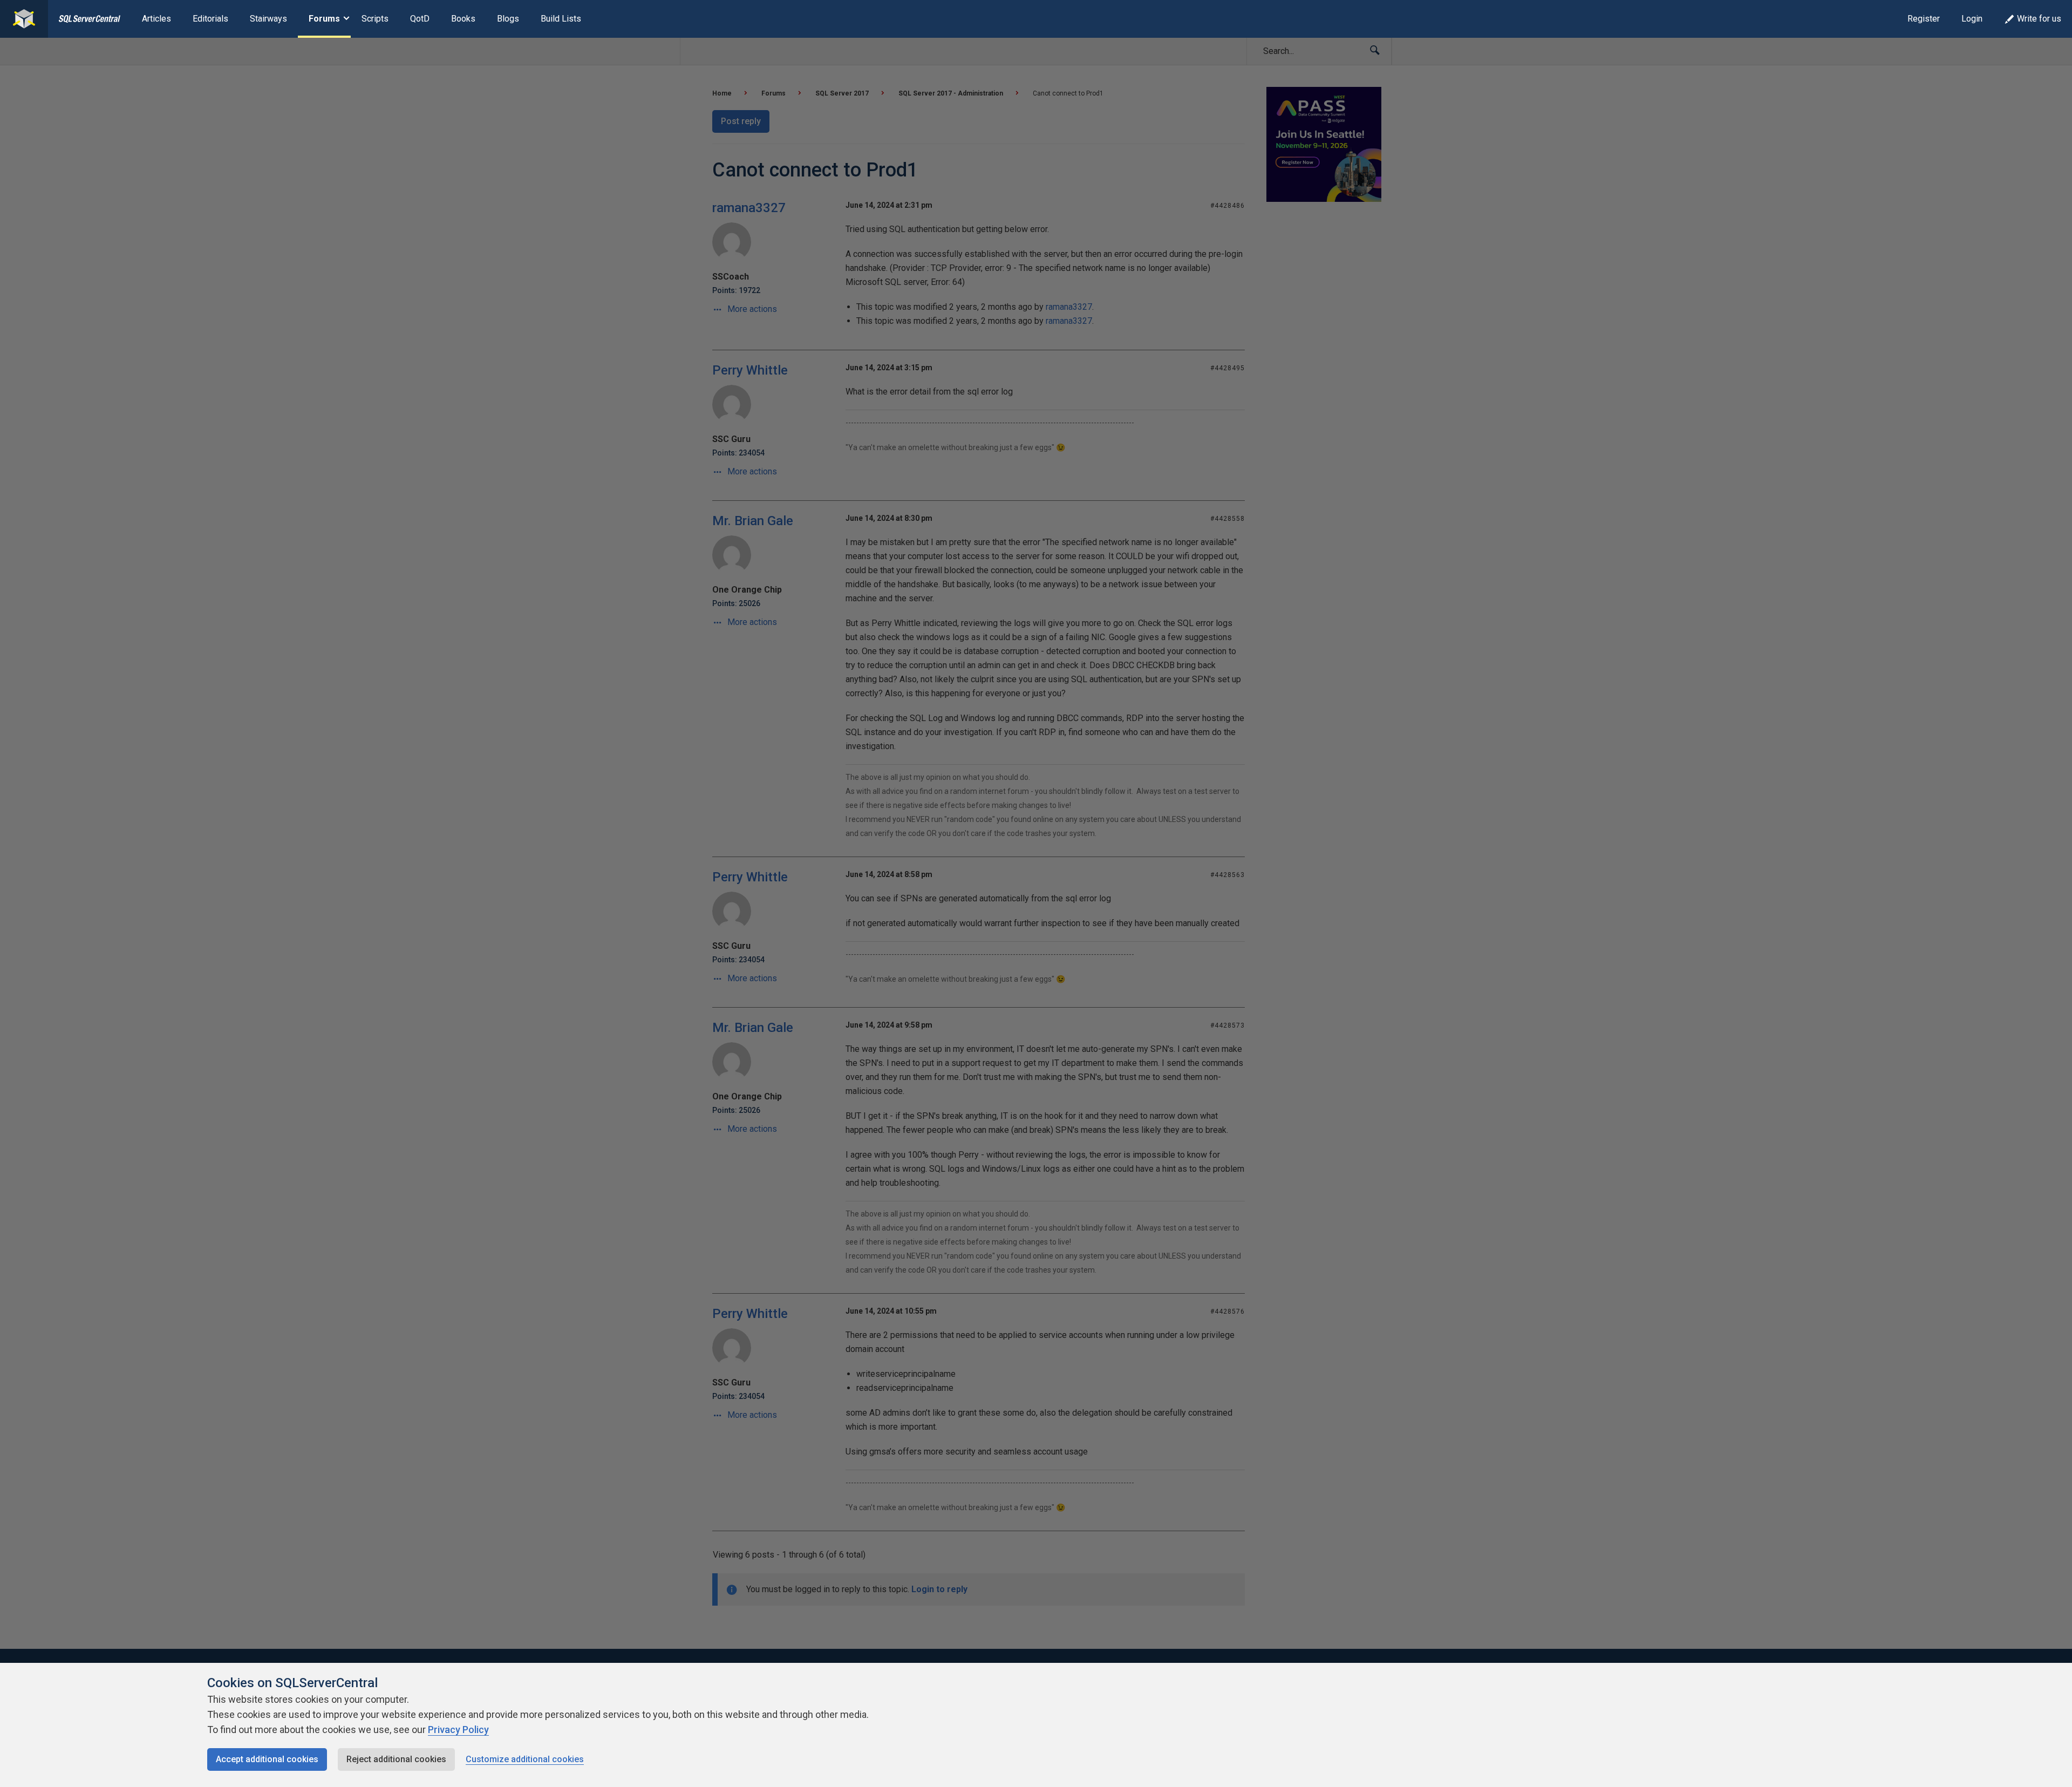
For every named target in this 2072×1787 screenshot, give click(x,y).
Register (1924, 19)
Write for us (2039, 19)
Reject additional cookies (396, 1759)
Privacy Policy (458, 1730)
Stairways (268, 19)
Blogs (508, 19)
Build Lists (561, 19)
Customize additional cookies (525, 1759)
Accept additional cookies (267, 1759)
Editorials (210, 19)
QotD (420, 19)
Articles (156, 19)
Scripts (375, 19)
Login (1972, 19)
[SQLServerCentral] (24, 19)
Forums (324, 19)
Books (463, 19)
